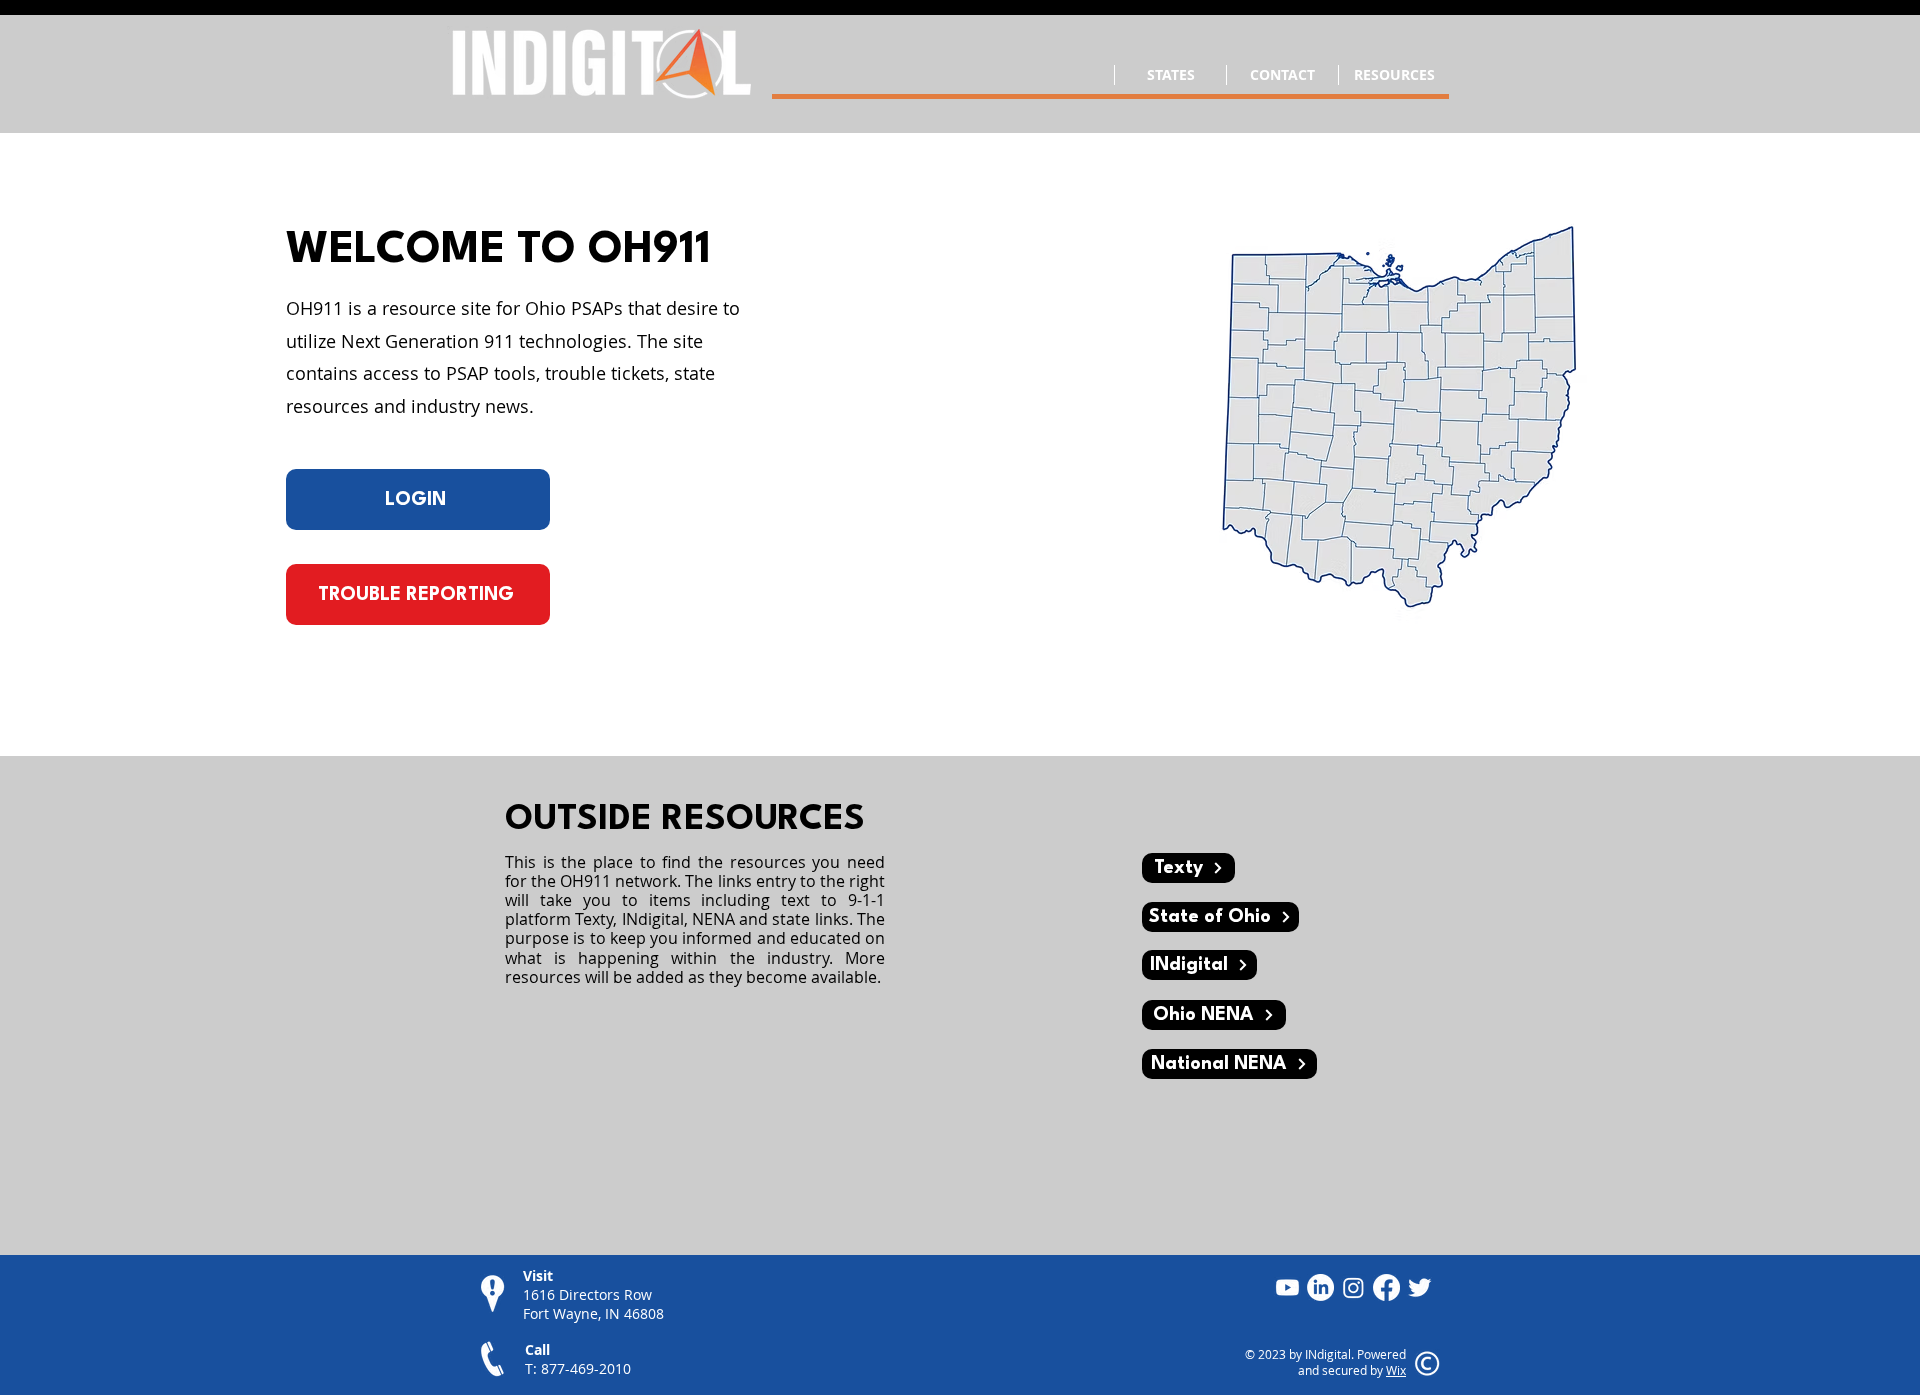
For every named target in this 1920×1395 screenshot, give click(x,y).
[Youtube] (1287, 1287)
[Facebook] (1386, 1287)
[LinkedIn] (1320, 1287)
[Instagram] (1353, 1287)
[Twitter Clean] (1419, 1287)
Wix (1396, 1370)
